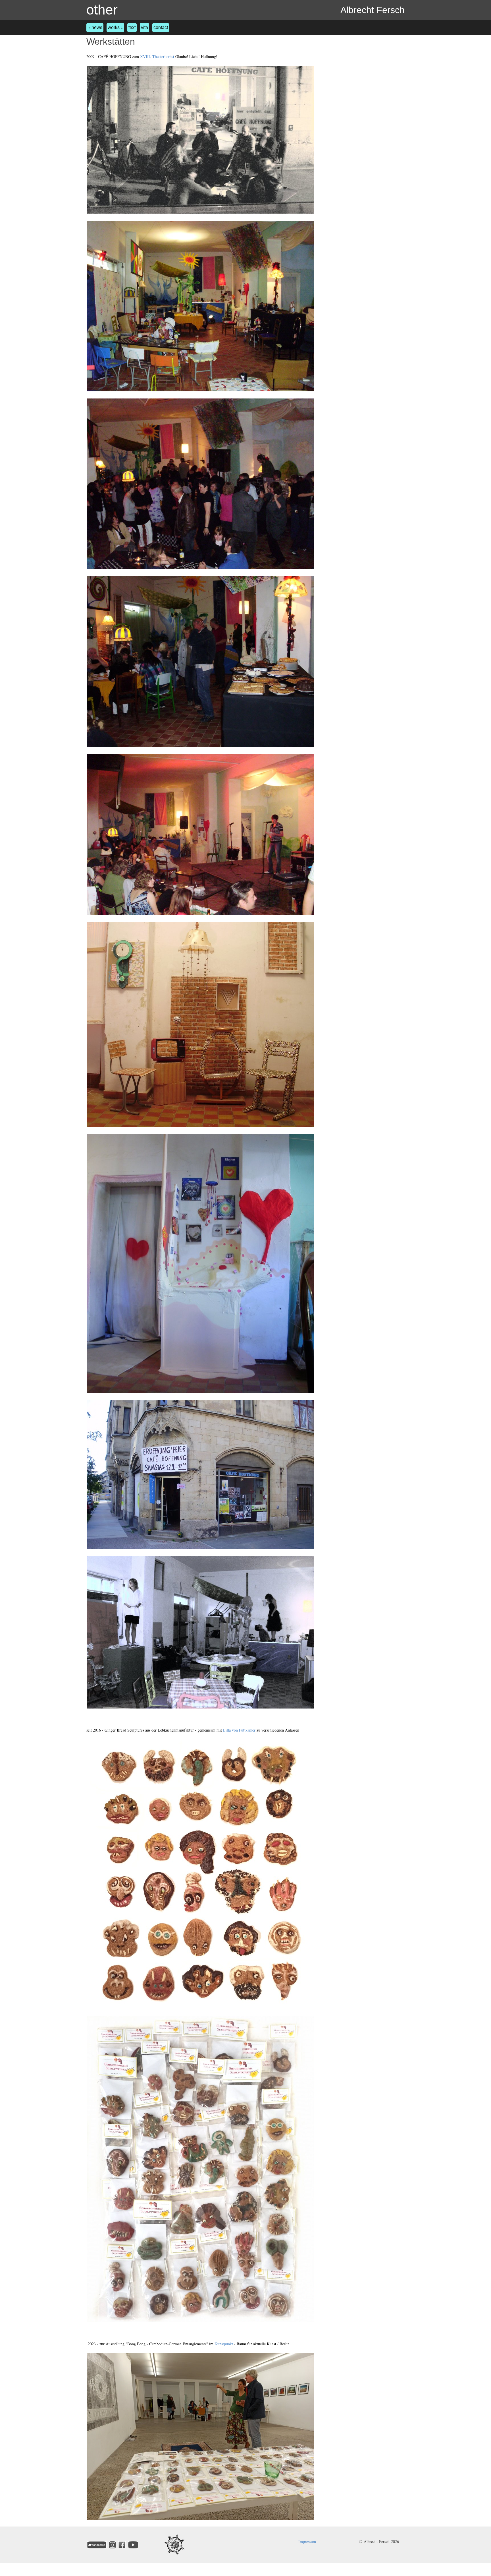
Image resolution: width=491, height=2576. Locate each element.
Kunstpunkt (224, 2344)
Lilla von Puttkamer (239, 1730)
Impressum (307, 2541)
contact (161, 27)
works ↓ (115, 27)
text (132, 27)
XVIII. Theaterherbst (157, 56)
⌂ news (95, 27)
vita (144, 27)
